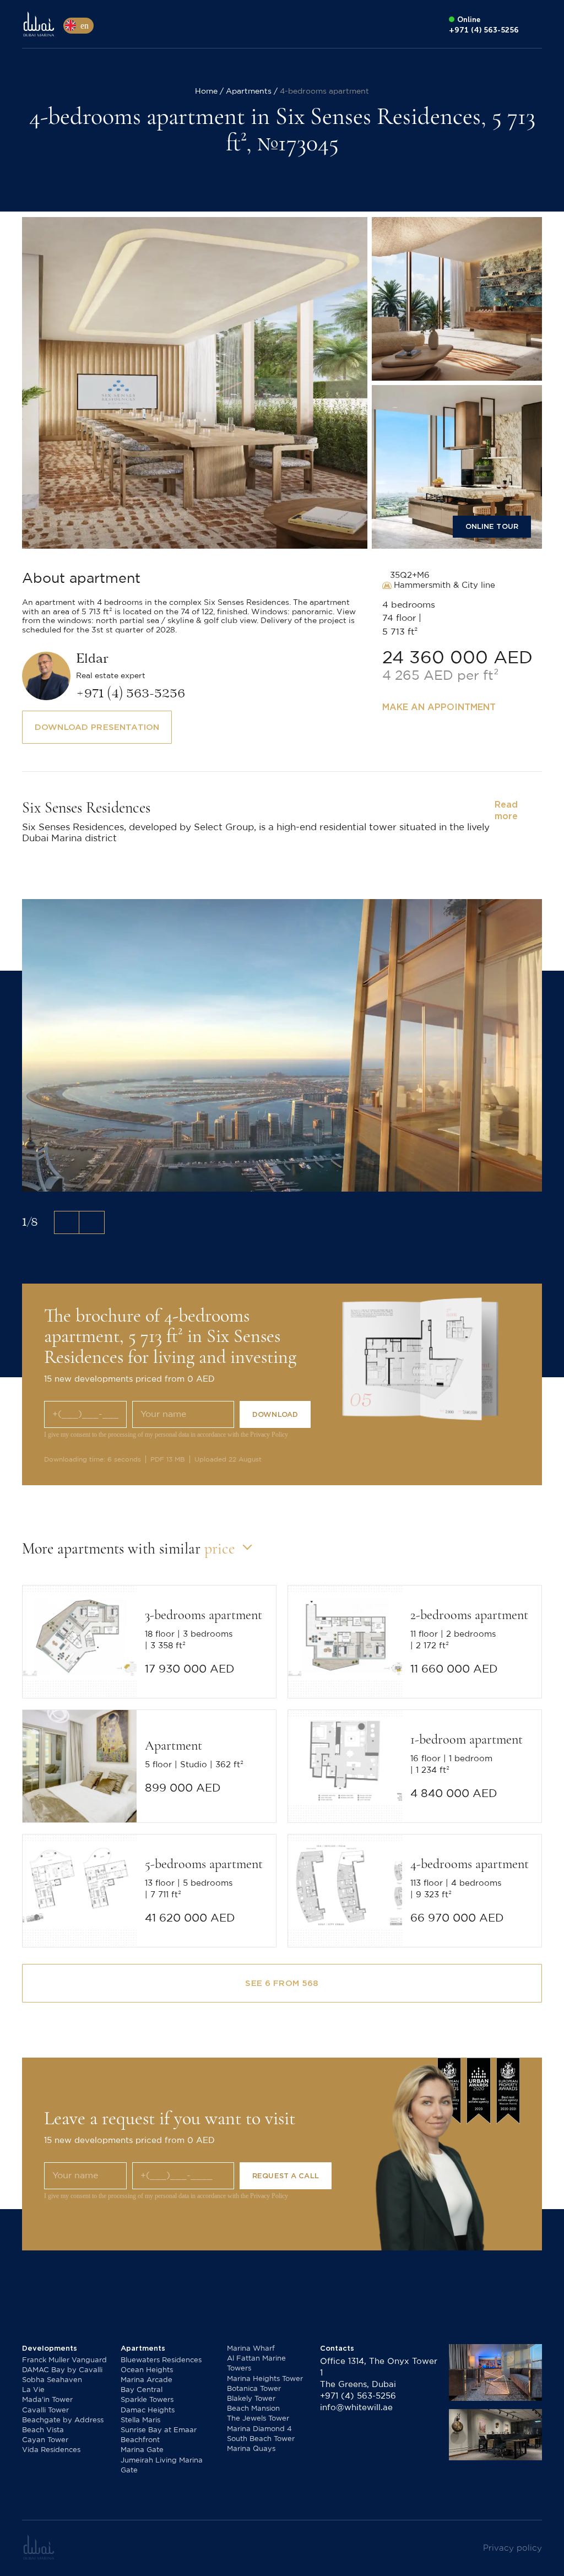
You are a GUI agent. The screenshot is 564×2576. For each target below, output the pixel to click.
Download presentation (97, 727)
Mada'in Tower (47, 2400)
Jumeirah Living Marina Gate (162, 2466)
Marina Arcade (147, 2380)
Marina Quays (251, 2449)
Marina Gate (142, 2450)
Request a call (286, 2176)
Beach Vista (43, 2430)
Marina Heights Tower (265, 2379)
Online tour (492, 526)
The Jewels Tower (258, 2419)
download (275, 1414)
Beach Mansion (253, 2409)
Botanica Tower (254, 2389)
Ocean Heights (147, 2370)
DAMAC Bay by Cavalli (62, 2370)
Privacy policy (513, 2548)
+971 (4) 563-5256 (358, 2396)
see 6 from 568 (282, 1983)
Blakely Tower (251, 2399)
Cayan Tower (45, 2440)
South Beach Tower (261, 2439)
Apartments (143, 2348)
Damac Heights (148, 2410)
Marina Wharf (251, 2349)
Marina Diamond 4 (259, 2429)
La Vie (33, 2390)
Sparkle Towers (147, 2400)
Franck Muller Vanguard (64, 2360)
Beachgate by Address (63, 2420)
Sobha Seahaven (52, 2380)
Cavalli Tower (45, 2410)
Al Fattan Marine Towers (256, 2364)
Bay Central (142, 2390)
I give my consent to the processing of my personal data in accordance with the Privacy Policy (166, 1435)
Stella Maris (140, 2420)
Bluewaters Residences (161, 2360)
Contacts (337, 2348)
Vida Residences (51, 2450)
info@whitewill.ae (356, 2408)
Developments (50, 2348)
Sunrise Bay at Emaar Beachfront (159, 2435)
